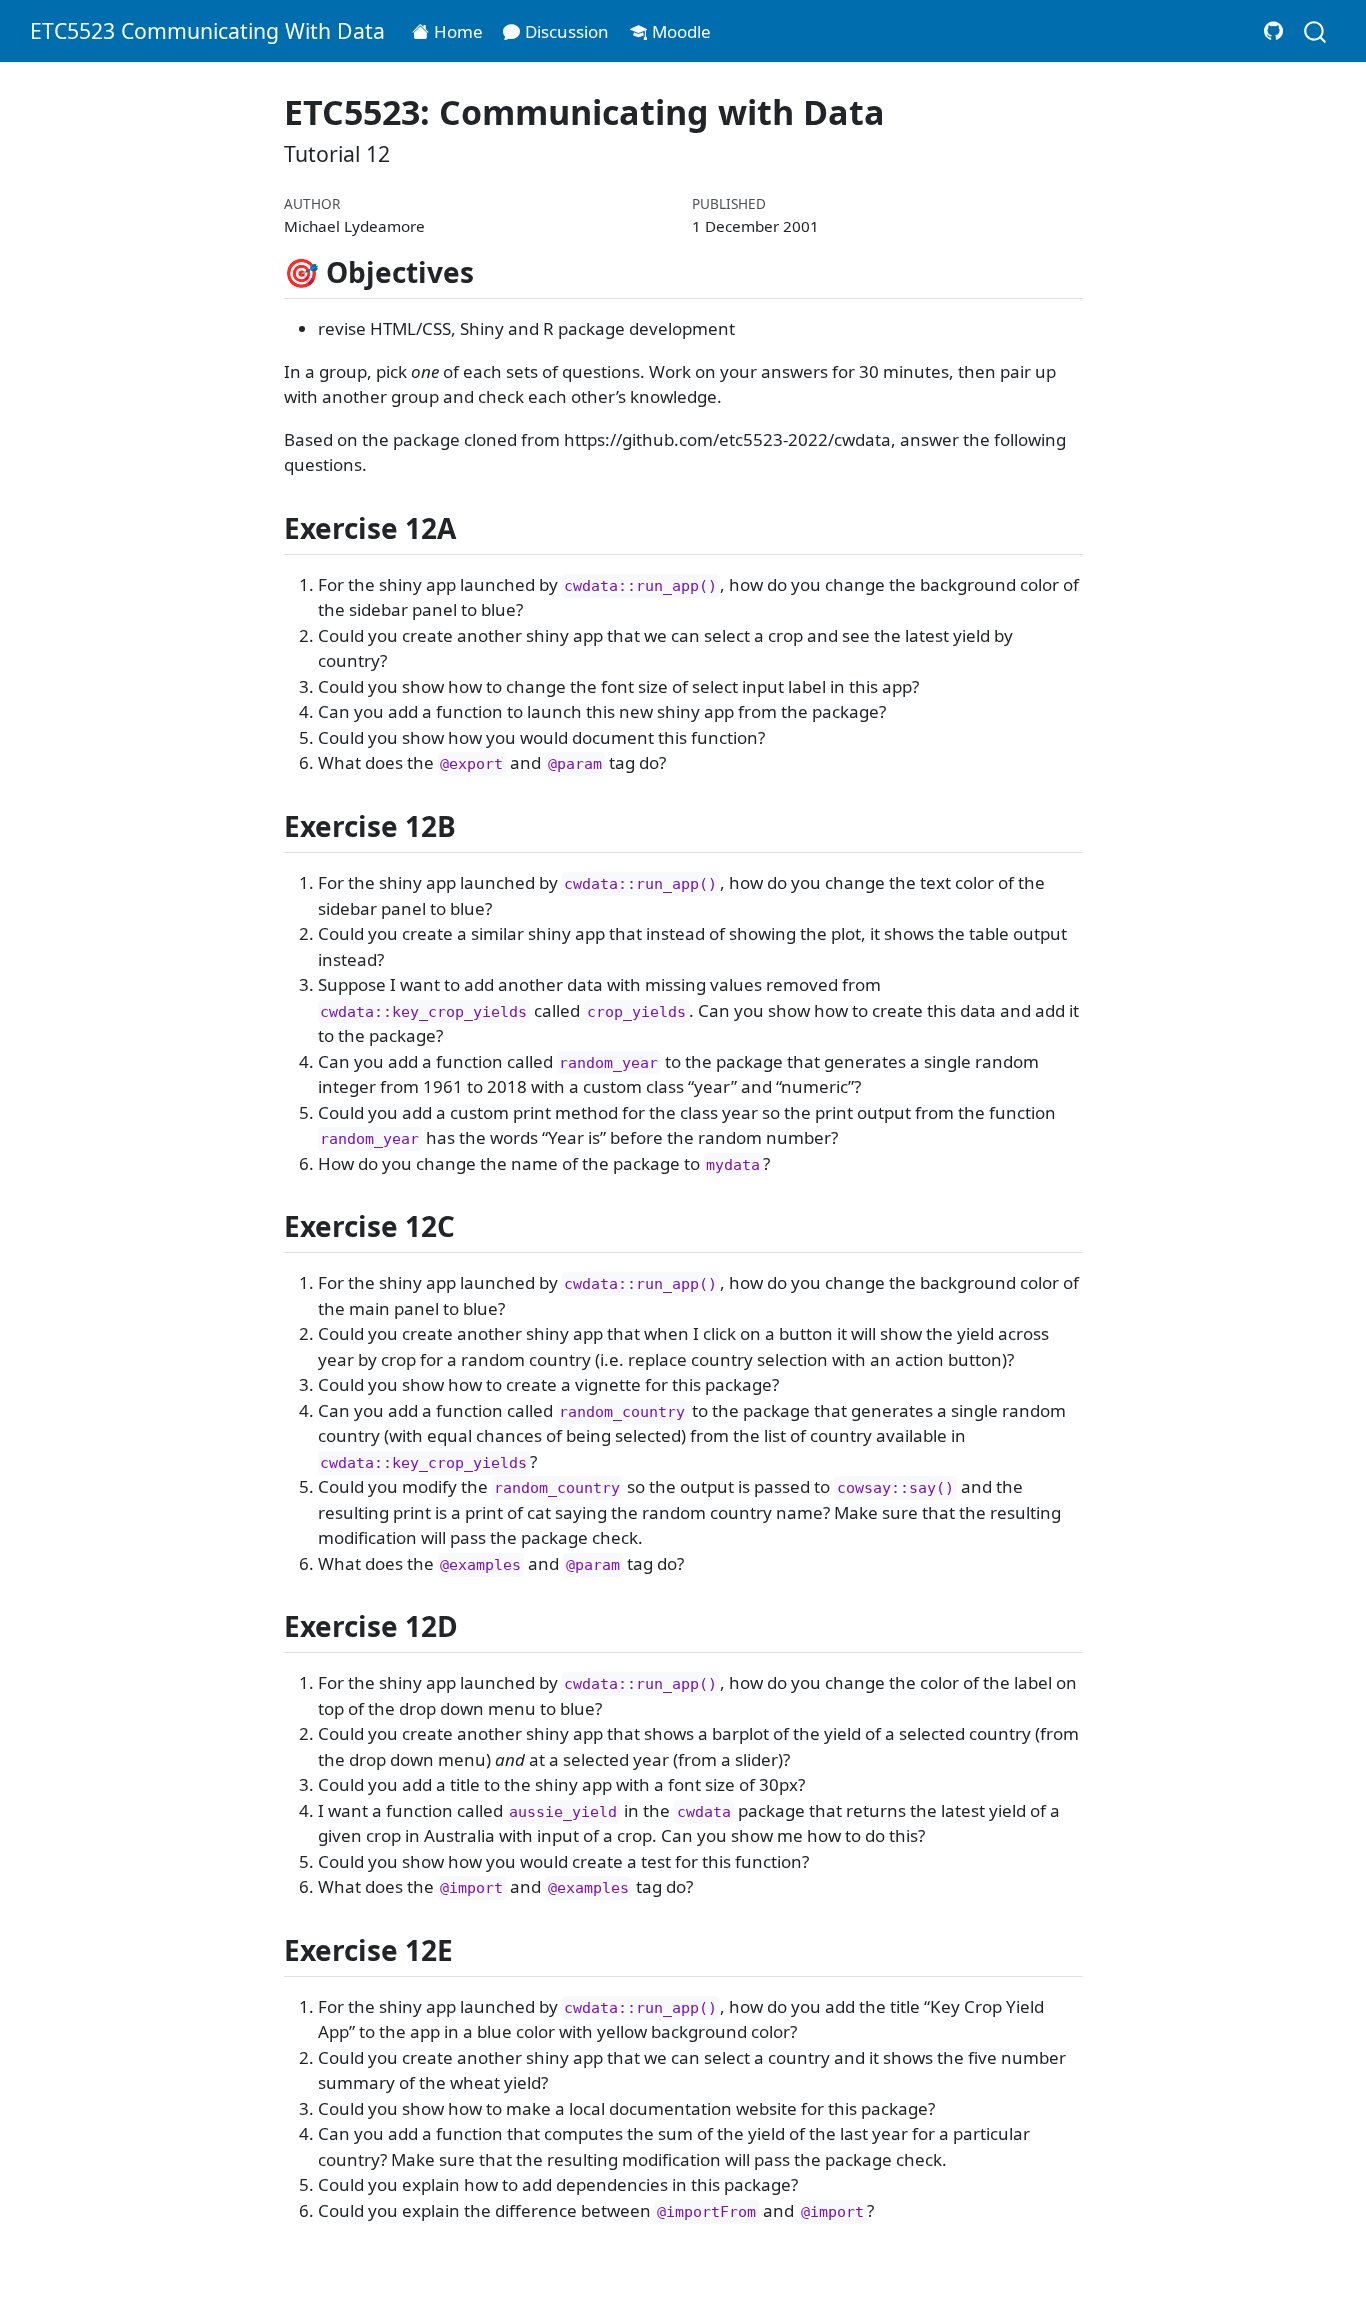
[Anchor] (493, 271)
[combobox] (1316, 30)
